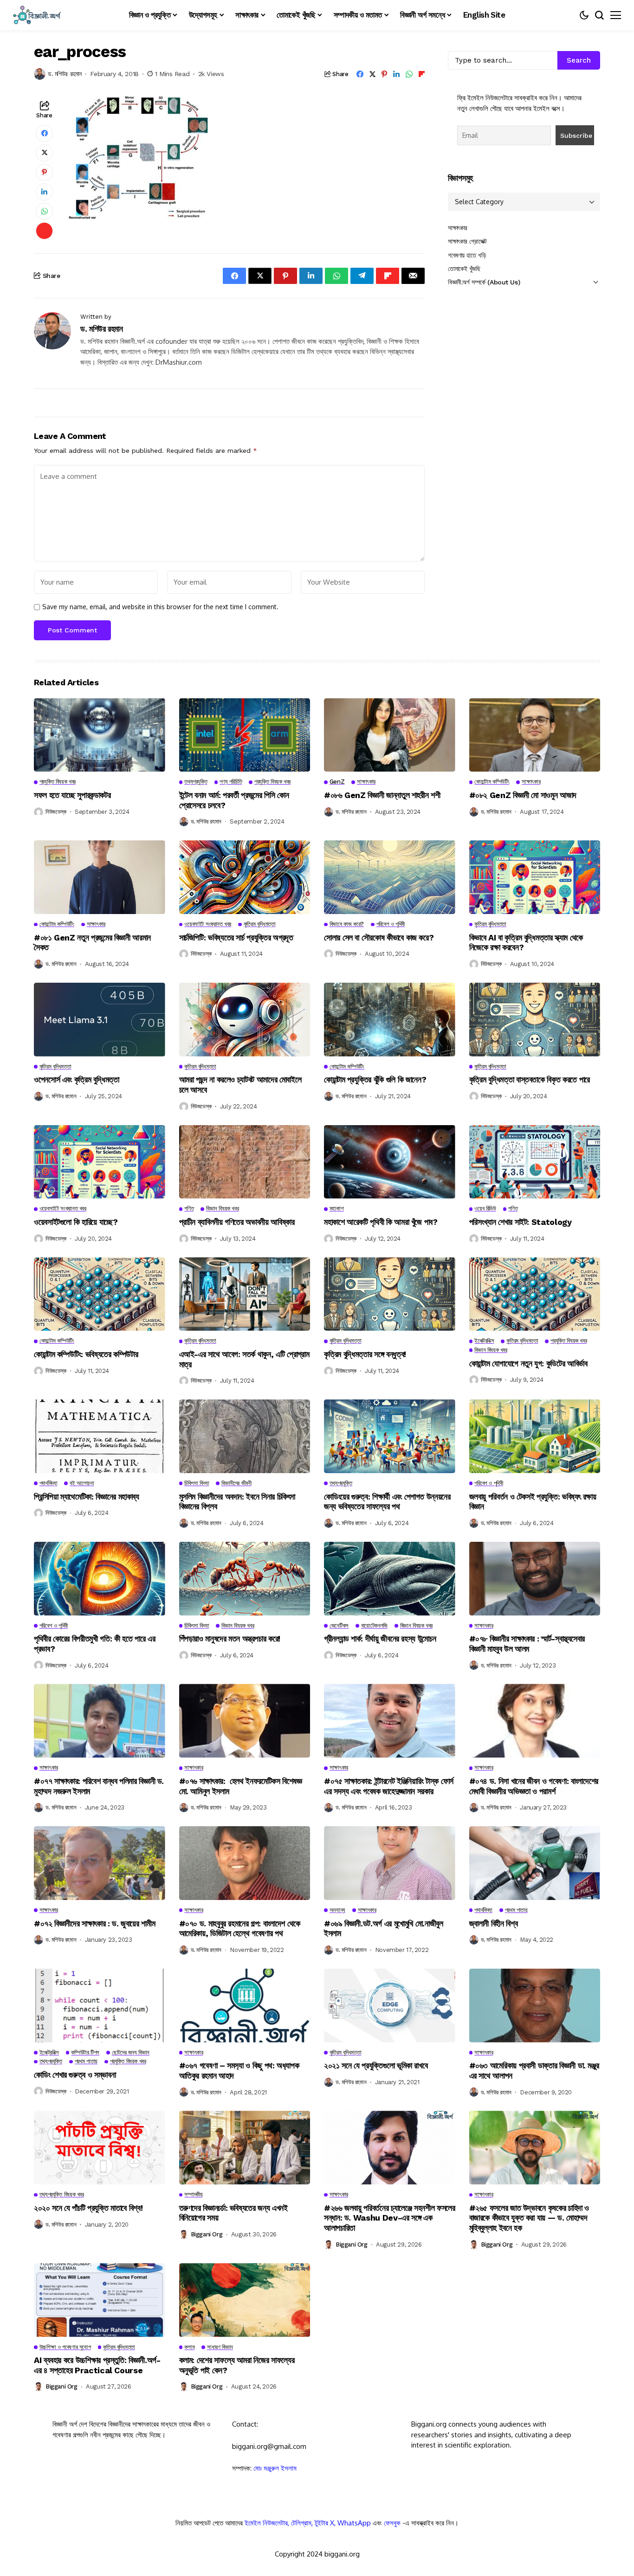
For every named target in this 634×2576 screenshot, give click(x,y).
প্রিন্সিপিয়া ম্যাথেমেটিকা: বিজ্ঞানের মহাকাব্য (87, 1497)
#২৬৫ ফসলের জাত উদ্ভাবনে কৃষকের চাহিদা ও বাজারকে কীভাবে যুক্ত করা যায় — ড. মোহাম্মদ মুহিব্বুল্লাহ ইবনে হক (529, 2218)
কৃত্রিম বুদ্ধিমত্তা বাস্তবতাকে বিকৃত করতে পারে (530, 1079)
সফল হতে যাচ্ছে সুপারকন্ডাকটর (72, 795)
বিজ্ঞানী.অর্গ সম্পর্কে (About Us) (484, 282)
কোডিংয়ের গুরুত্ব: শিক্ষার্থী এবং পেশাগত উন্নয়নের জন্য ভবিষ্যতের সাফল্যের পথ (387, 1502)
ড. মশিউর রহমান (65, 74)
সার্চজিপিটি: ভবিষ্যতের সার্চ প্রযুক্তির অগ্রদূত (236, 937)
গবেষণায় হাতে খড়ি (467, 255)
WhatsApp (354, 2523)
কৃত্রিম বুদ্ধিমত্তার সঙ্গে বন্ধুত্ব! (365, 1354)
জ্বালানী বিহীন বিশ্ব (494, 1923)
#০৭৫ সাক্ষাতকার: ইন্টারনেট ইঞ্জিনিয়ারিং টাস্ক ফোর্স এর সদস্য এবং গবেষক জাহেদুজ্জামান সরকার (389, 1786)
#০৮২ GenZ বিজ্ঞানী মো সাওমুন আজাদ (523, 795)
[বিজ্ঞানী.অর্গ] (36, 15)
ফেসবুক (392, 2523)
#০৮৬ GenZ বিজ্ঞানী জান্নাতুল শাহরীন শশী (382, 795)
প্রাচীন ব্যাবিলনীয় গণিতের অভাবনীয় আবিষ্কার (237, 1222)
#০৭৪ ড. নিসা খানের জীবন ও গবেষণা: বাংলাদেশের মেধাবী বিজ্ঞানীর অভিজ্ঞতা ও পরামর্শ (534, 1786)
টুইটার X (324, 2523)
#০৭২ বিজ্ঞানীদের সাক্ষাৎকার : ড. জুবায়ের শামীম (96, 1923)
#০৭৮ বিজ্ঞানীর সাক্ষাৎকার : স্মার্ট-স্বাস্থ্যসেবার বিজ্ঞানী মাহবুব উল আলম (527, 1644)
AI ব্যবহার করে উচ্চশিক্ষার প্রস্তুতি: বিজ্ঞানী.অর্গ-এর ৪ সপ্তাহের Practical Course (97, 2365)
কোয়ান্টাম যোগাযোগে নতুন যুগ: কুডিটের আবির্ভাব (528, 1363)
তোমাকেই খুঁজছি (464, 269)
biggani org (207, 2234)
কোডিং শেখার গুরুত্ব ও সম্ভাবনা (75, 2075)
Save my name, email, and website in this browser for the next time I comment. (160, 607)
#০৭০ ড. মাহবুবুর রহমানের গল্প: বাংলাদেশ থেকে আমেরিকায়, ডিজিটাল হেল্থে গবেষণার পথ (240, 1929)
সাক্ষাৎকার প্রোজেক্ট (467, 241)
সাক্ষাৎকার (458, 228)
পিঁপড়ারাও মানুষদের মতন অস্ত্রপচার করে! (230, 1639)
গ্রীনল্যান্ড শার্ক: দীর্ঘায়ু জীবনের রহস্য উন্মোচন (380, 1639)
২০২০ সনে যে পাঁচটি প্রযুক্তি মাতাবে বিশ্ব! (88, 2208)
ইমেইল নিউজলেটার (266, 2523)
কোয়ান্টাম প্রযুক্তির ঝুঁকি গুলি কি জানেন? (375, 1079)
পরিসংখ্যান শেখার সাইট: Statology (521, 1222)
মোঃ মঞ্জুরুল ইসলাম (275, 2468)
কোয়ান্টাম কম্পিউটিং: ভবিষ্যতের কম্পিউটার (86, 1354)
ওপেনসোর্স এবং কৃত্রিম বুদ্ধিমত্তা (77, 1079)
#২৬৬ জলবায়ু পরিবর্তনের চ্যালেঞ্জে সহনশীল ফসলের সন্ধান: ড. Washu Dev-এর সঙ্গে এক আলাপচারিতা (389, 2218)
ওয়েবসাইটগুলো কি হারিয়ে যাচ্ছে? (76, 1222)
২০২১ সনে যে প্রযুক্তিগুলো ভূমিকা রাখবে (376, 2065)
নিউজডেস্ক (56, 812)
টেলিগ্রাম (301, 2523)
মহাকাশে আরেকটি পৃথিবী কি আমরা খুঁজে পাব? (381, 1222)
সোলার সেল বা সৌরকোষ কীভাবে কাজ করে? (379, 937)
